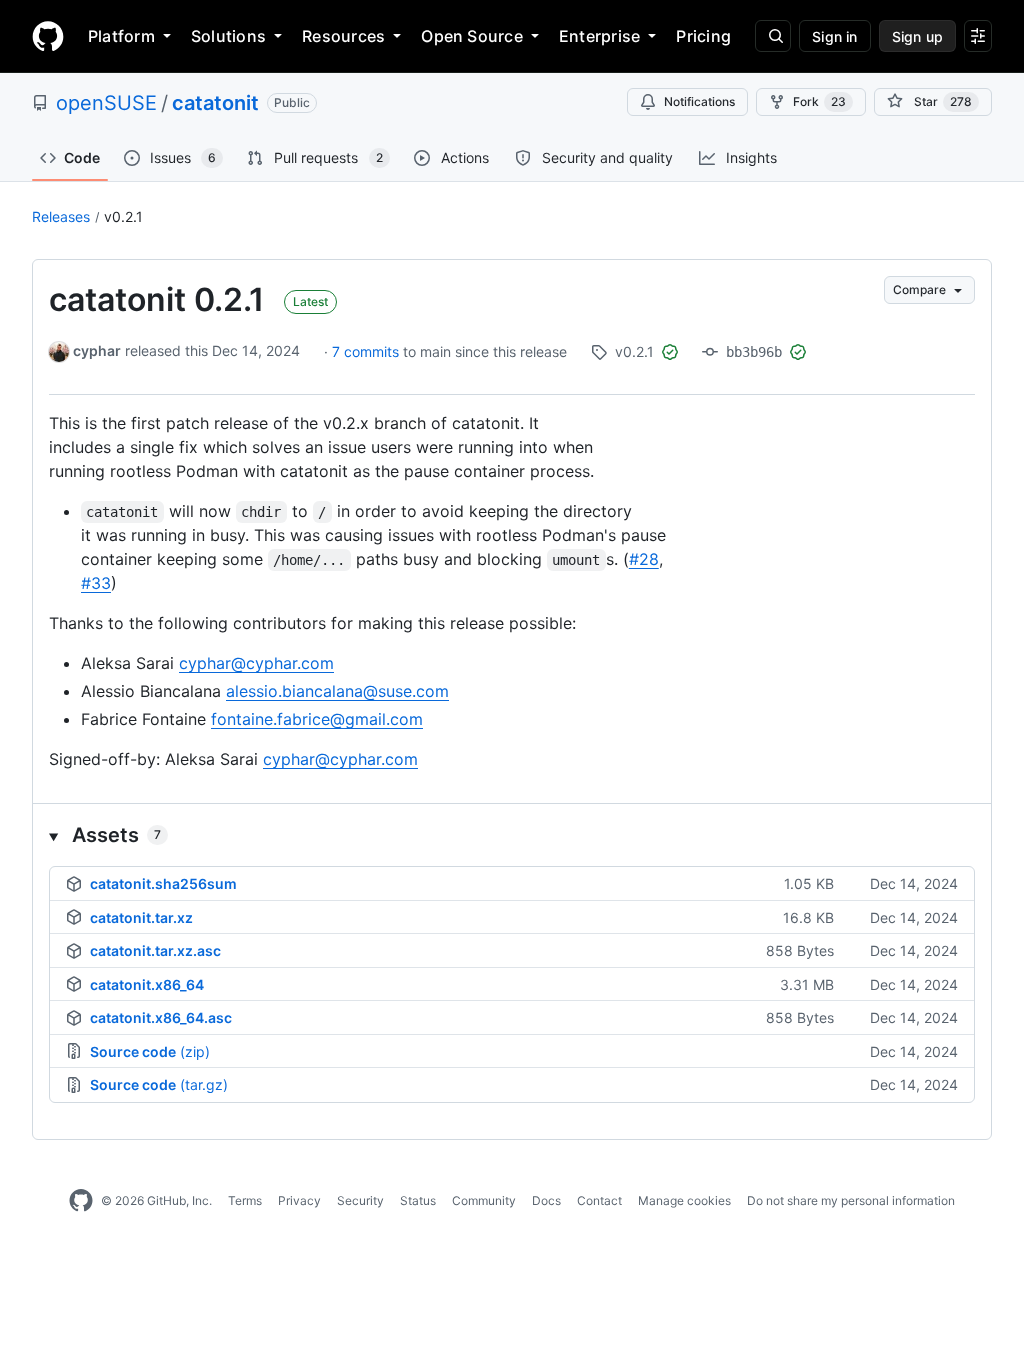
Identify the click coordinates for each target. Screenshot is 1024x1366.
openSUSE (106, 103)
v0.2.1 (123, 216)
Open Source (472, 36)
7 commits (367, 351)
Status (418, 1200)
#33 (96, 583)
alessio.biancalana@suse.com (337, 691)
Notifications (699, 101)
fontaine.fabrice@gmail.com (317, 719)
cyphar (97, 350)
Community (484, 1200)
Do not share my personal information (851, 1200)
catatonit (215, 103)
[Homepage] (48, 36)
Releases (61, 216)
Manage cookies (684, 1200)
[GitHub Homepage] (81, 1201)
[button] (512, 835)
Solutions (228, 36)
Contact (599, 1200)
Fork (819, 101)
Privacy (299, 1200)
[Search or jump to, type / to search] (773, 36)
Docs (546, 1200)
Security (360, 1200)
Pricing (703, 36)
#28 (644, 559)
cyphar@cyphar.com (256, 663)
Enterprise (599, 36)
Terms (245, 1200)
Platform (121, 36)
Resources (343, 36)
